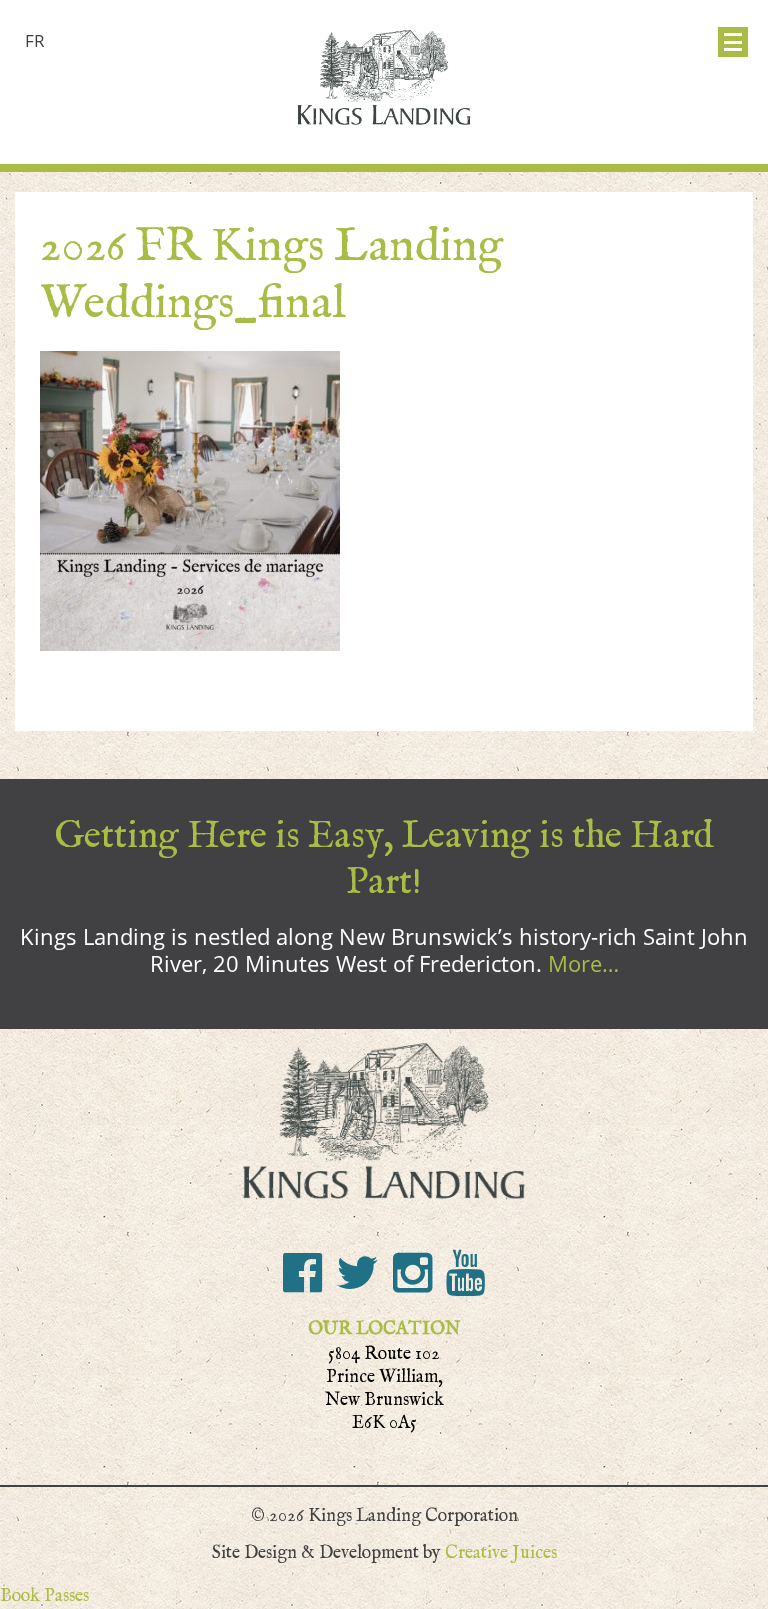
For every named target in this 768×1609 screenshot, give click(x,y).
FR (35, 40)
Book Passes (44, 1595)
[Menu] (733, 42)
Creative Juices (501, 1552)
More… (583, 963)
